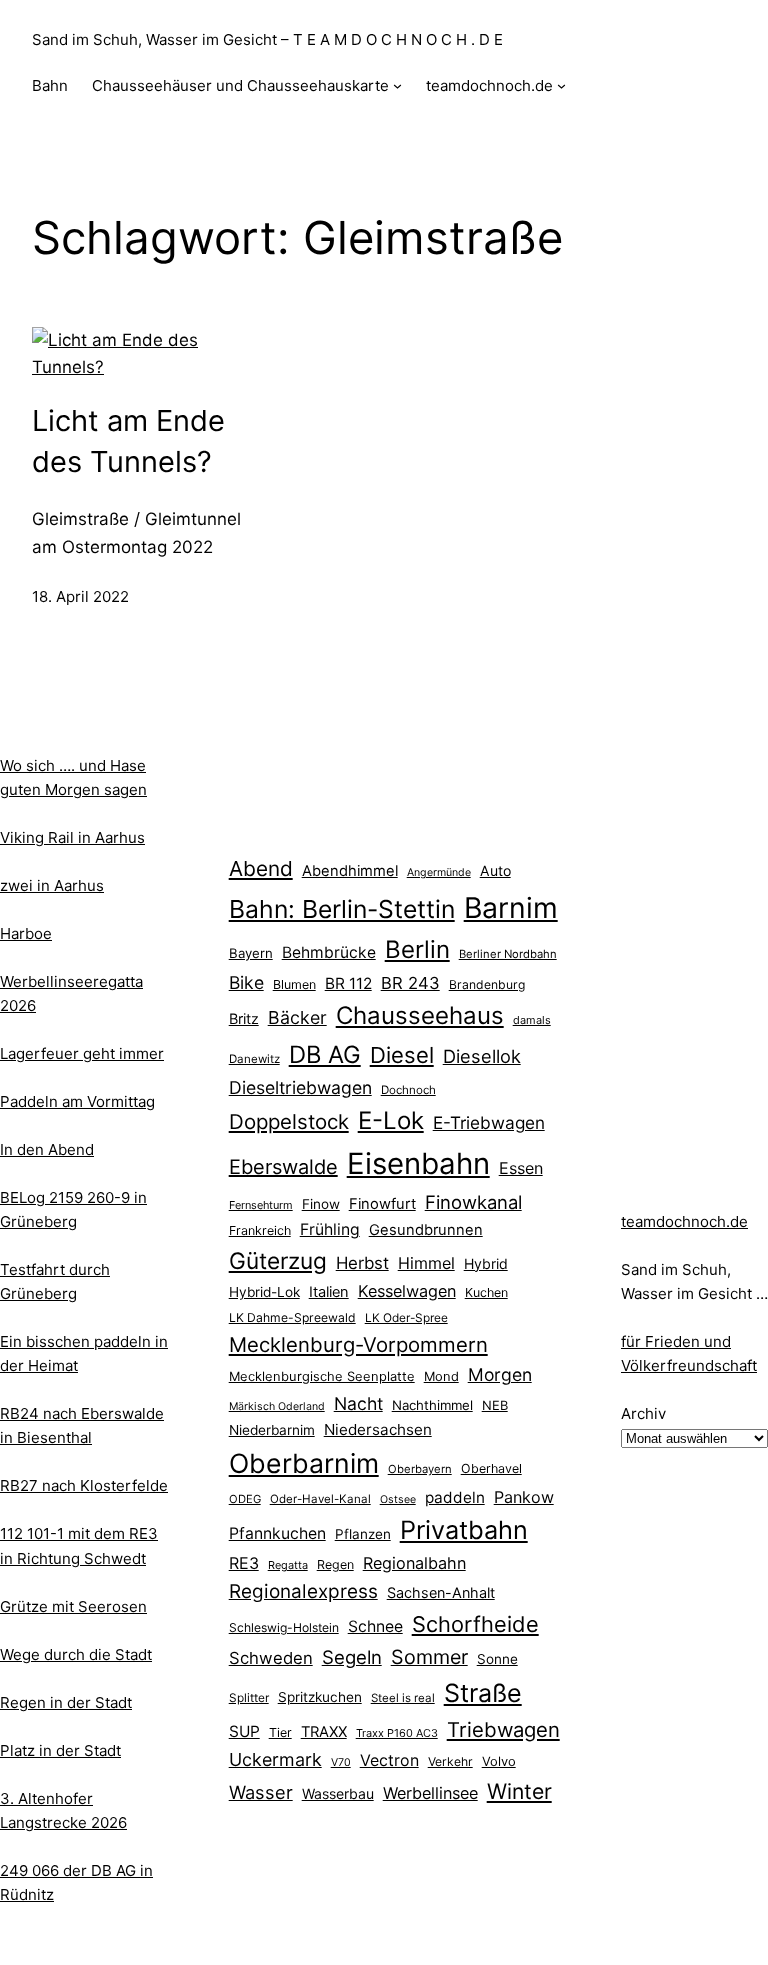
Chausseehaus (420, 1015)
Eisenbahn (418, 1163)
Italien (329, 1292)
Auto (495, 870)
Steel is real (403, 1698)
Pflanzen (363, 1534)
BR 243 (410, 983)
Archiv (643, 1413)
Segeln (352, 1657)
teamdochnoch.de (684, 1221)
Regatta (288, 1565)
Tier (280, 1732)
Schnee (375, 1626)
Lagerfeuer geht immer (82, 1053)
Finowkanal (473, 1202)
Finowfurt (382, 1204)
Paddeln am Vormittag (77, 1101)
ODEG (245, 1499)
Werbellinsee (430, 1793)
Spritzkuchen (320, 1697)
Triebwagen (503, 1729)
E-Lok (391, 1120)
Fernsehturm (261, 1205)
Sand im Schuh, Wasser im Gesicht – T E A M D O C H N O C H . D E (267, 39)
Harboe (26, 933)
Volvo (499, 1761)
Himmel (426, 1263)
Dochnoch (408, 1090)
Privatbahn (464, 1530)
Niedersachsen (378, 1429)
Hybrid (486, 1263)
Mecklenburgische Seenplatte (322, 1376)
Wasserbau (338, 1793)
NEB (495, 1405)
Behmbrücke (329, 952)
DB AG (325, 1054)
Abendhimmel (350, 871)
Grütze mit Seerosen (73, 1606)
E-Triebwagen (489, 1122)
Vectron (389, 1760)
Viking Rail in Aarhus (72, 837)
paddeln (455, 1497)
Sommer (429, 1657)
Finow (321, 1204)
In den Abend (47, 1149)
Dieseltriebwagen (300, 1087)
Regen (335, 1564)
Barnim (511, 907)
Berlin (417, 949)
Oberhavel (491, 1468)
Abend (261, 868)
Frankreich (260, 1230)
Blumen (294, 984)
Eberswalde (283, 1167)
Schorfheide (475, 1624)
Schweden (271, 1658)
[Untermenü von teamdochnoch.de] (561, 85)
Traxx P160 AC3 (397, 1733)
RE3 (244, 1563)
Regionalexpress (303, 1591)
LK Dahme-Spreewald (292, 1317)
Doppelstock (289, 1121)
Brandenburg (487, 984)
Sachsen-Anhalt (441, 1592)
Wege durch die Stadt (76, 1654)
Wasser (261, 1792)
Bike (246, 982)
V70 (341, 1762)
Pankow (524, 1497)
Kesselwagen (407, 1291)
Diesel (402, 1055)
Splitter (249, 1698)
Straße (483, 1693)
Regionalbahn (414, 1563)
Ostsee (398, 1499)
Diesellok (482, 1056)
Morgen (500, 1374)
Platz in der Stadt (60, 1750)
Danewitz (254, 1059)
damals (532, 1020)
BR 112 (348, 983)
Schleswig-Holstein (284, 1627)
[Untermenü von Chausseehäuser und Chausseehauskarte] (397, 85)
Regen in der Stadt (66, 1702)
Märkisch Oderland (277, 1406)
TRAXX (324, 1732)
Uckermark (275, 1759)
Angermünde (439, 872)
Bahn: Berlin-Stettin (342, 909)
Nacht (358, 1403)
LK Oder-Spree (406, 1318)
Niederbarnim (272, 1430)
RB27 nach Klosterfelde (84, 1485)
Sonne (497, 1659)
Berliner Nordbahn (508, 954)
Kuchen (486, 1292)
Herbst (362, 1263)
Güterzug (278, 1260)
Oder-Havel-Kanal (320, 1499)
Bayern (251, 953)
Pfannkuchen (277, 1533)
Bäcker (297, 1017)
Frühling (330, 1229)
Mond (441, 1376)
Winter (519, 1791)
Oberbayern (420, 1469)
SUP (244, 1731)
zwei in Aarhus (52, 885)
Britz (244, 1018)
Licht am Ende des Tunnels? (128, 441)
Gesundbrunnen (426, 1230)
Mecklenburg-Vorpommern (358, 1344)
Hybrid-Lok (264, 1292)
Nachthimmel (432, 1405)
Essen (521, 1168)
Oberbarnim (304, 1463)
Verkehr (450, 1761)
